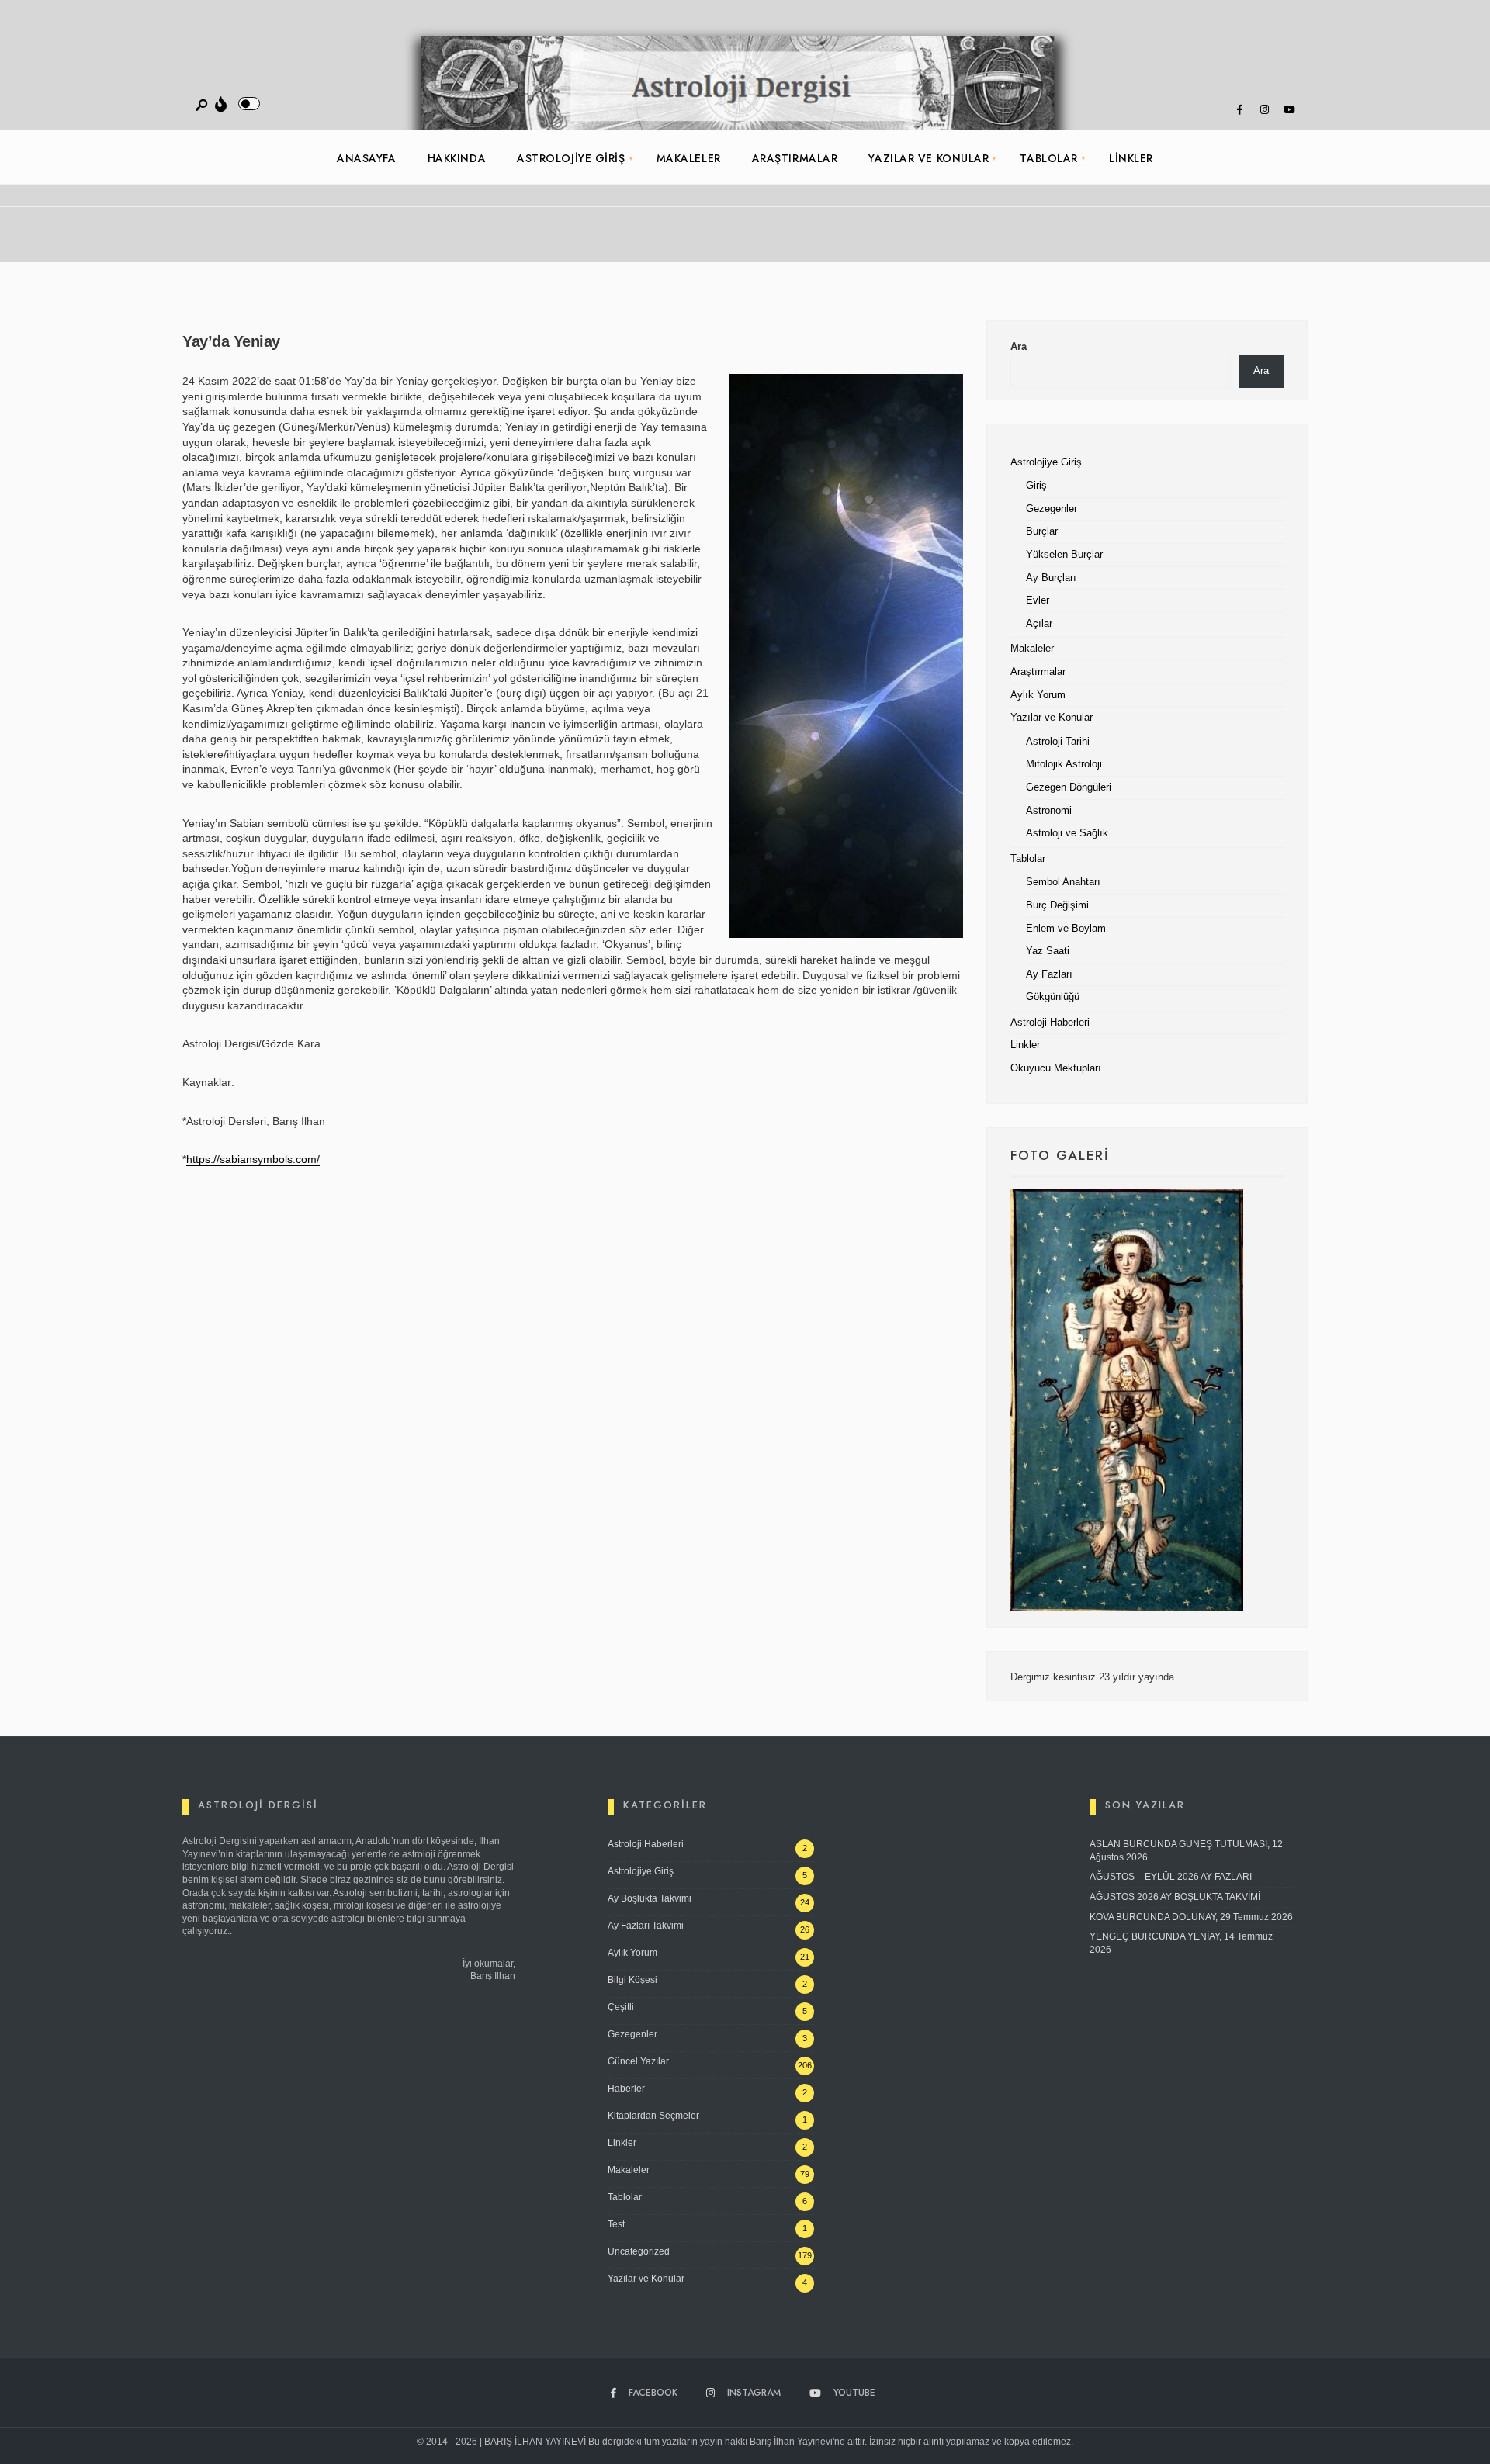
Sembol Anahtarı (1063, 882)
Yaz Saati (1048, 951)
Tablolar (1048, 158)
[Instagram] (1264, 110)
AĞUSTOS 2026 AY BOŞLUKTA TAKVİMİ (1175, 1897)
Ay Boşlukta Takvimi (650, 1898)
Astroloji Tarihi (1058, 742)
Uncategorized (639, 2251)
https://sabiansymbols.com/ (253, 1159)
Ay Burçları (1051, 578)
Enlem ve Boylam (1066, 929)
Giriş (1036, 486)
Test (616, 2224)
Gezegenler (1052, 509)
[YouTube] (1289, 110)
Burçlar (1042, 531)
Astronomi (1049, 811)
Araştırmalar (795, 158)
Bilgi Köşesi (632, 1980)
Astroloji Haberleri (1050, 1023)
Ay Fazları (1049, 974)
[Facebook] (1239, 110)
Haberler (626, 2089)
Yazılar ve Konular (929, 158)
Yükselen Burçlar (1064, 555)
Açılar (1039, 624)
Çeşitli (621, 2007)
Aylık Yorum (1038, 695)
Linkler (1131, 158)
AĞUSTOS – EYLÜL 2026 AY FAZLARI (1171, 1877)
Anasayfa (366, 158)
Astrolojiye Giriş (571, 158)
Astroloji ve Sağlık (1067, 833)
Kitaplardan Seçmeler (653, 2116)
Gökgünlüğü (1053, 997)
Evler (1038, 600)
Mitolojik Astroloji (1064, 764)
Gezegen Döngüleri (1069, 787)
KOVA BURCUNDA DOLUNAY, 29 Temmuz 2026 (1191, 1917)
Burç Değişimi (1057, 905)
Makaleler (689, 158)
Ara (1019, 347)
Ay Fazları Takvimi (646, 1926)
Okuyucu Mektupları (1056, 1068)
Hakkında (457, 158)
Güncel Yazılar (638, 2061)
